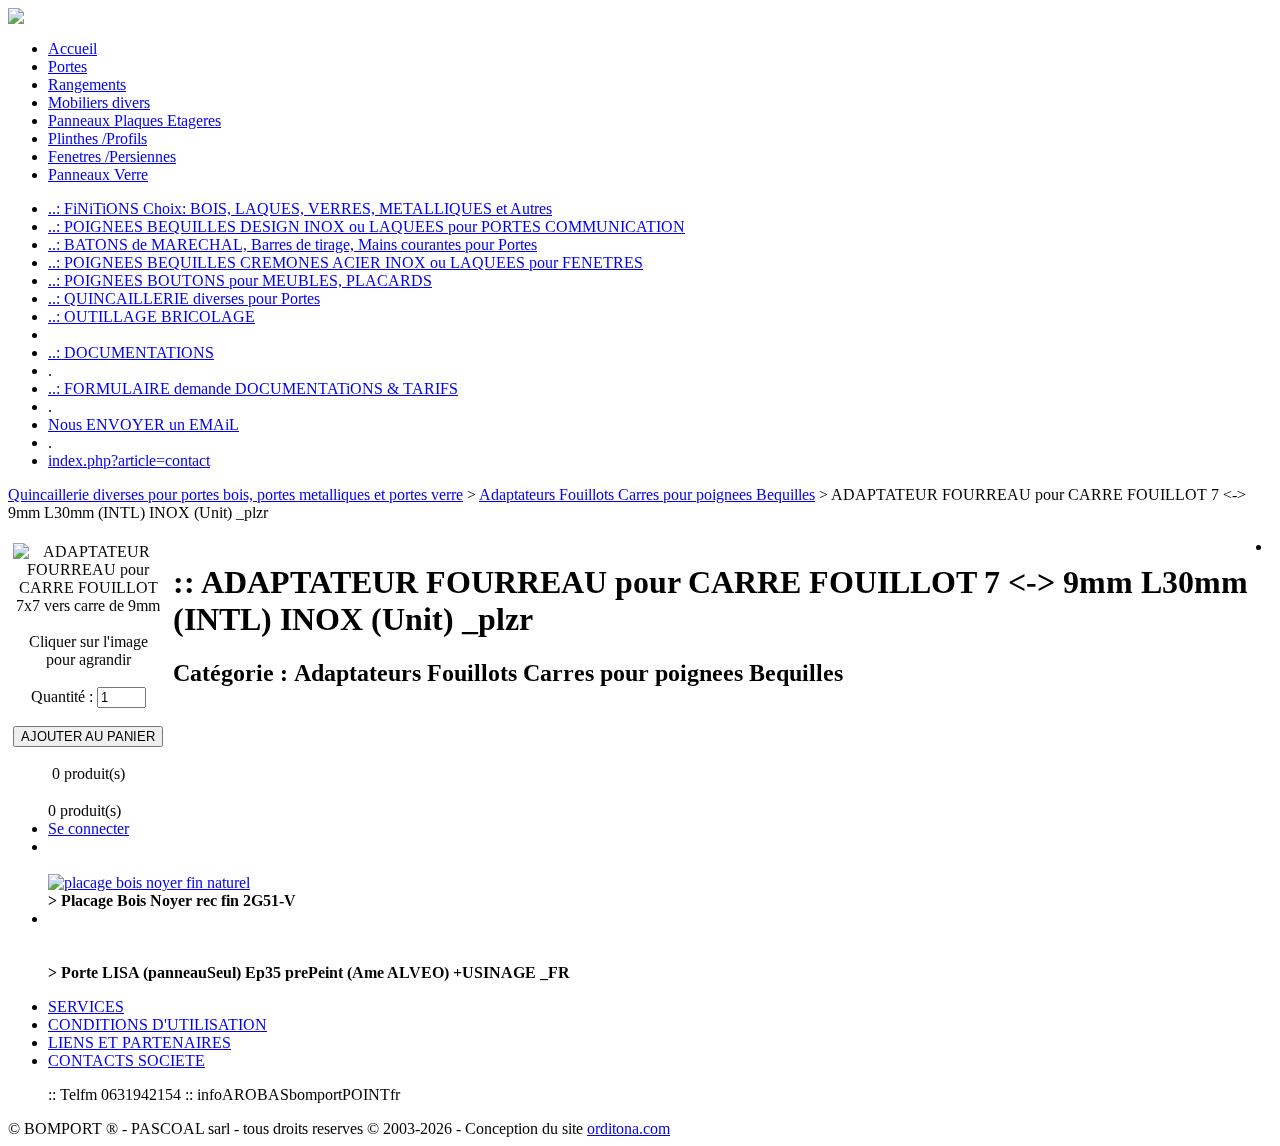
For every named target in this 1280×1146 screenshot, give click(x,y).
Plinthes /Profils (97, 138)
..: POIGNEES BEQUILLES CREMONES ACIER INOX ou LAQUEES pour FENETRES (345, 262)
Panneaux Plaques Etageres (134, 120)
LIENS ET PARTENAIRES (139, 1042)
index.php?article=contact (129, 460)
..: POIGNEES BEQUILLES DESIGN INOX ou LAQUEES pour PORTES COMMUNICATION (366, 226)
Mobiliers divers (99, 102)
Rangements (87, 84)
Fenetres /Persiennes (112, 156)
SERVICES (86, 1006)
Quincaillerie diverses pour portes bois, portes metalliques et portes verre (235, 494)
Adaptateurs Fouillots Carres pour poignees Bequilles (647, 494)
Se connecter (88, 828)
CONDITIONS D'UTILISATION (157, 1024)
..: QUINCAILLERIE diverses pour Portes (184, 298)
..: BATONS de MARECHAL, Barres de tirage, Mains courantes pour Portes (292, 244)
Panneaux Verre (98, 174)
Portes (67, 66)
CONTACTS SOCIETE (126, 1060)
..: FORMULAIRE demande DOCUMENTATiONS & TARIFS (253, 388)
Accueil (72, 48)
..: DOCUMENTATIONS (131, 352)
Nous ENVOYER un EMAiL (143, 424)
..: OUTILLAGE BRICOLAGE (151, 316)
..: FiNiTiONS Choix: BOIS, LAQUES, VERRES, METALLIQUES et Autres (300, 208)
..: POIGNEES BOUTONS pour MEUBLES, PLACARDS (240, 280)
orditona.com (628, 1128)
